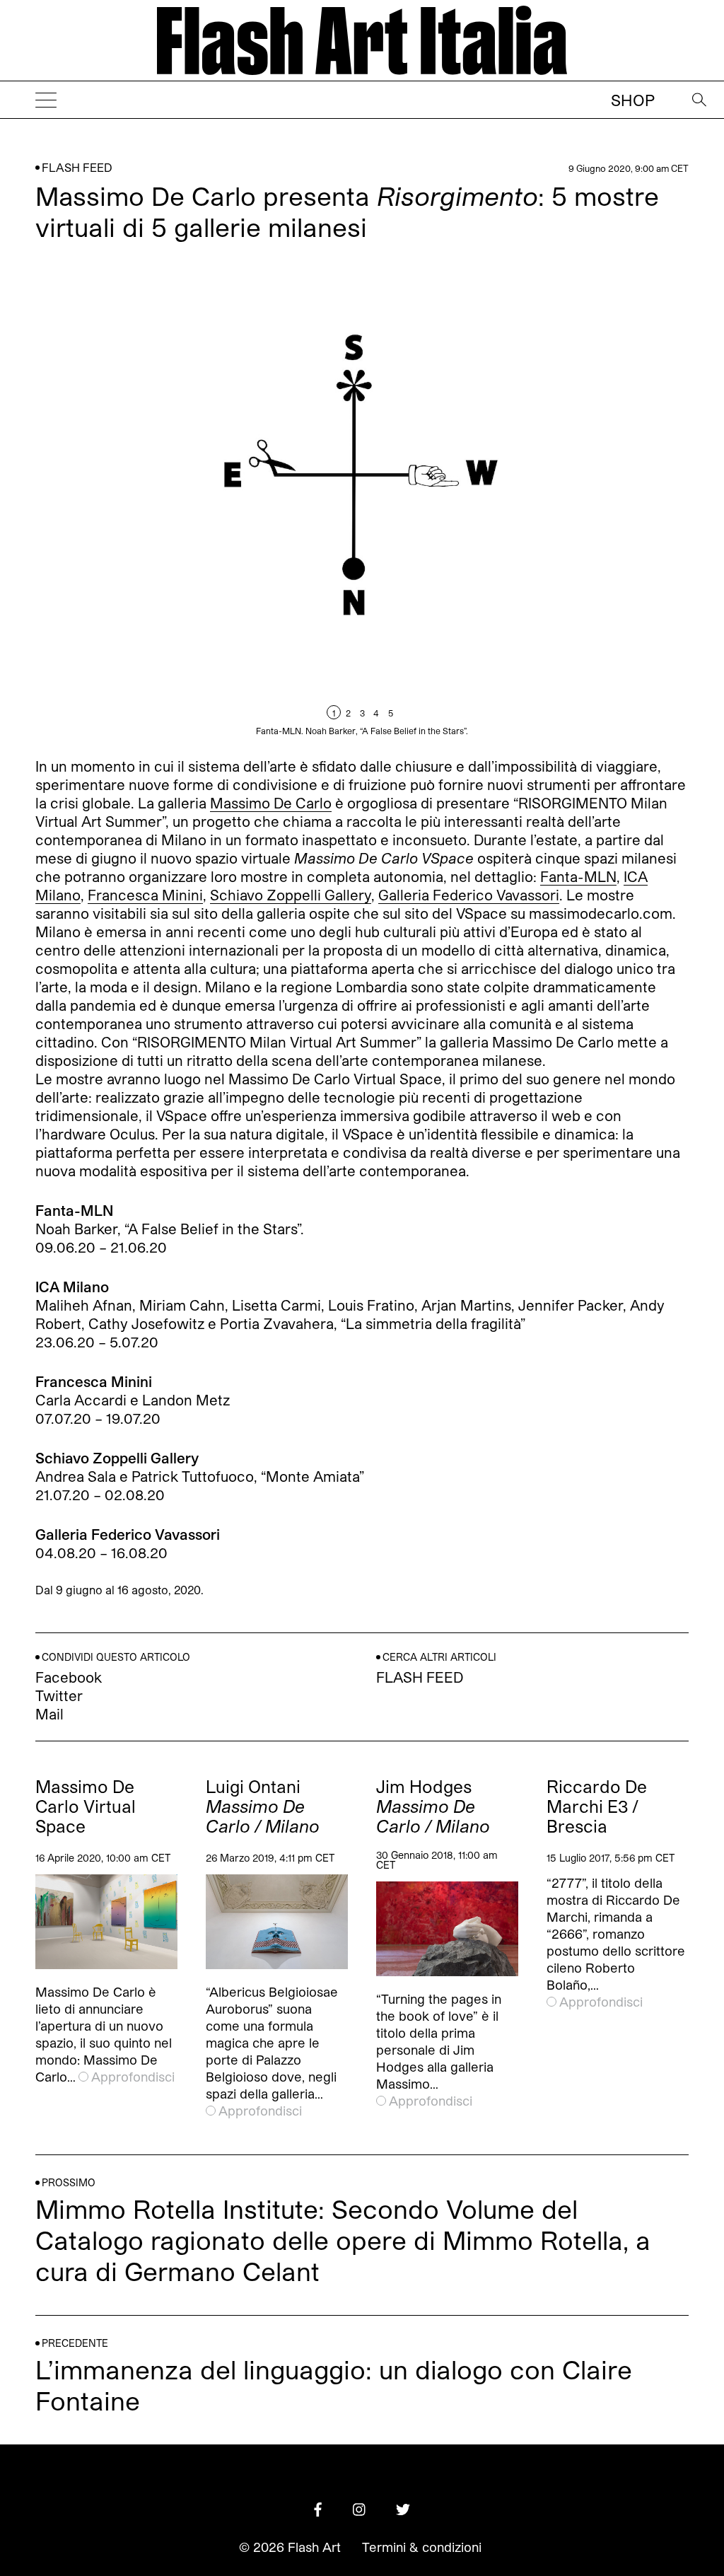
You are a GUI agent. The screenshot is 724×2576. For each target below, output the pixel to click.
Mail (49, 1714)
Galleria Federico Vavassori (469, 895)
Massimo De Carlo (271, 803)
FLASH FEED (77, 167)
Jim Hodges (433, 1806)
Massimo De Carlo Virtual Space (86, 1806)
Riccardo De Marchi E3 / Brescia (597, 1806)
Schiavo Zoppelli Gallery (291, 895)
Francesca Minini (145, 895)
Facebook (69, 1677)
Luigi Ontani (263, 1806)
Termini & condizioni (422, 2547)
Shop (633, 100)
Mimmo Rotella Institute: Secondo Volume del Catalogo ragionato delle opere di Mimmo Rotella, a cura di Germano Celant (343, 2240)
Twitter (59, 1695)
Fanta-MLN (578, 876)
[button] (525, 500)
